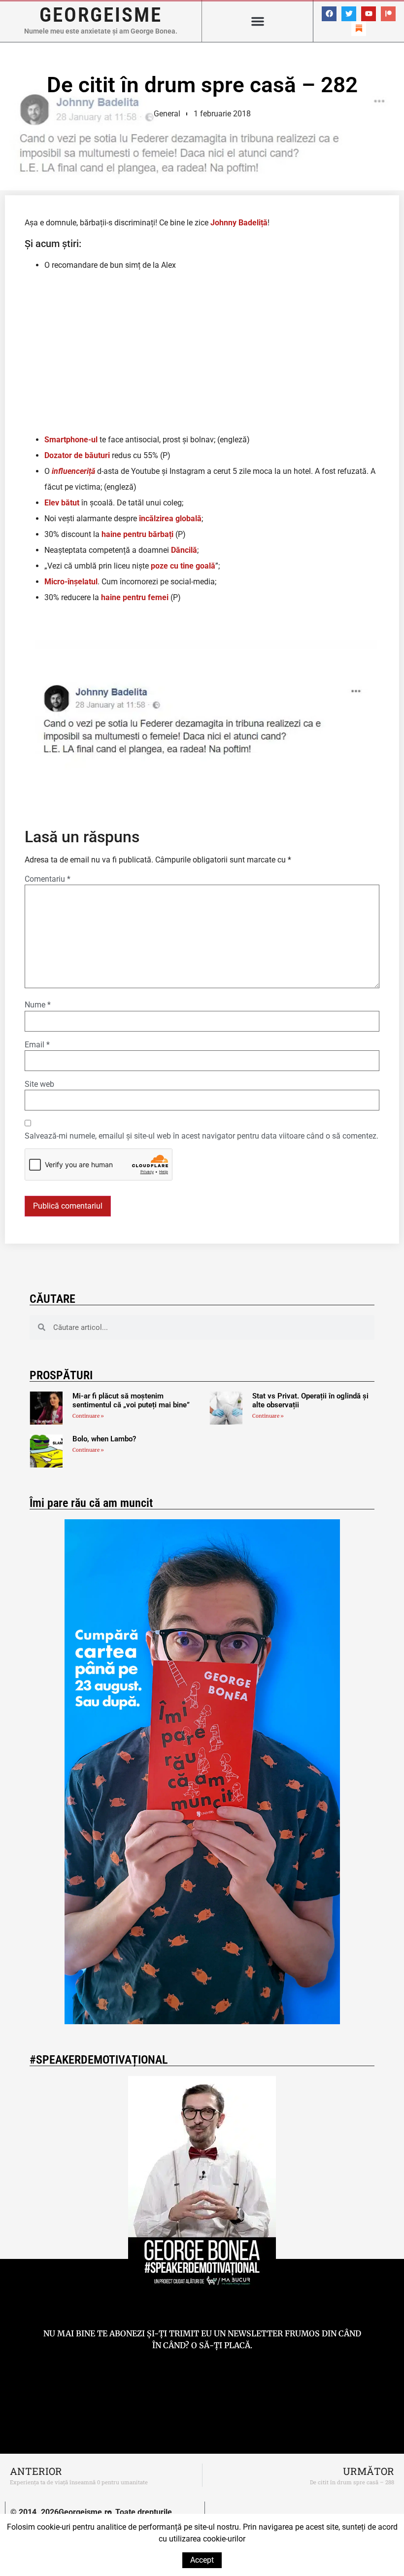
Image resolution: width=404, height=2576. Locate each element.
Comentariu (48, 879)
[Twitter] (349, 14)
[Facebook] (329, 14)
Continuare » (88, 1416)
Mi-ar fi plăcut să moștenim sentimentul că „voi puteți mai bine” (131, 1400)
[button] (258, 21)
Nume (38, 1005)
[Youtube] (369, 14)
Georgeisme (101, 15)
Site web (39, 1084)
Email (37, 1045)
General (167, 114)
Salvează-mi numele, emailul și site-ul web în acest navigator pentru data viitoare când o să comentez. (202, 1136)
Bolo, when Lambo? (104, 1439)
